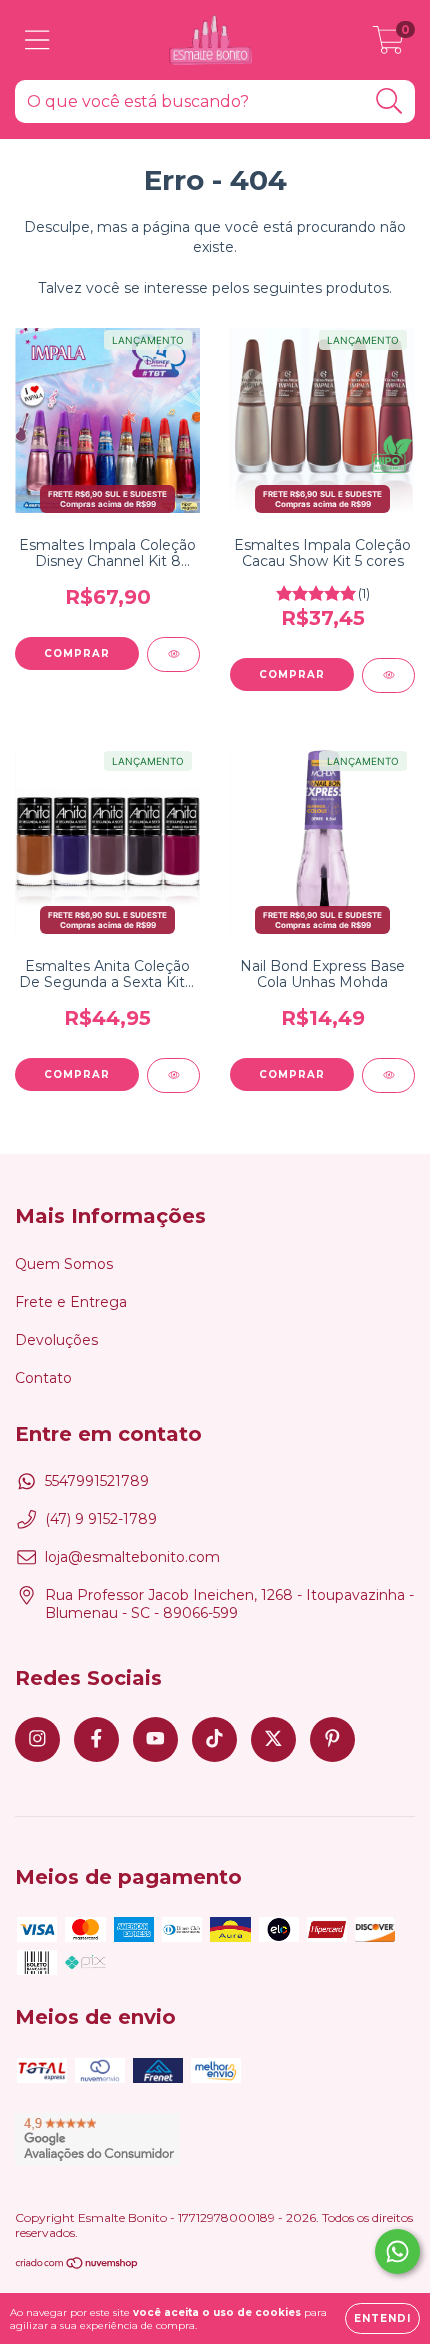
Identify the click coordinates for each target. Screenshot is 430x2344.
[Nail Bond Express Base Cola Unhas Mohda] (388, 1075)
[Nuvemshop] (77, 2265)
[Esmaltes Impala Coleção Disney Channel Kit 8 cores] (173, 654)
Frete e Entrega (71, 1302)
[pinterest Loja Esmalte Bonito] (332, 1739)
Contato (43, 1378)
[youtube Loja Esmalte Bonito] (155, 1739)
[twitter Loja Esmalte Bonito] (273, 1739)
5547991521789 (97, 1481)
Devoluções (56, 1340)
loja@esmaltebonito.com (132, 1557)
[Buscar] (389, 101)
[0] (388, 45)
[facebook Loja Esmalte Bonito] (96, 1739)
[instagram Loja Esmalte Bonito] (37, 1739)
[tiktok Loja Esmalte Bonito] (214, 1739)
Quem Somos (64, 1264)
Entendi (382, 2318)
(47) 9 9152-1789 (101, 1519)
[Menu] (37, 40)
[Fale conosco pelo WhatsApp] (397, 2251)
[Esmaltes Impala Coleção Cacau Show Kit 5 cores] (388, 675)
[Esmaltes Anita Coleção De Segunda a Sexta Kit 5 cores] (173, 1075)
